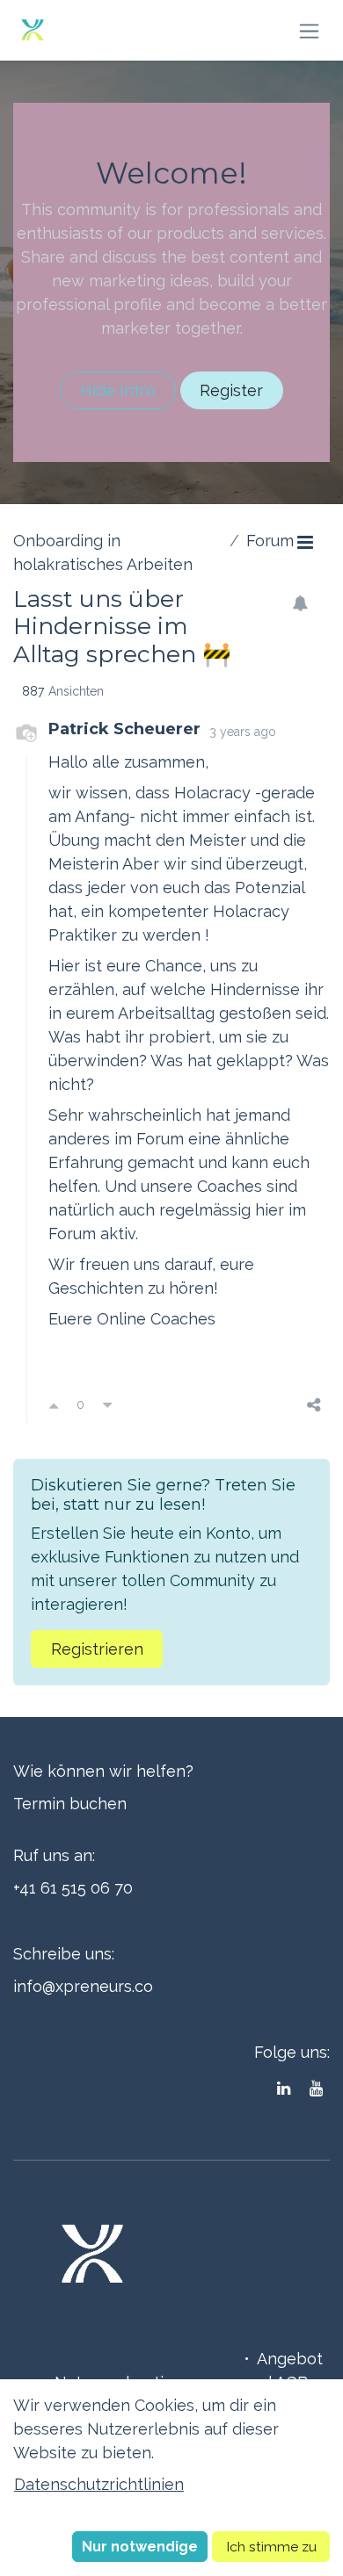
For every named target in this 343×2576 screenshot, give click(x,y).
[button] (140, 2547)
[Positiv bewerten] (54, 1405)
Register (231, 390)
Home (214, 2359)
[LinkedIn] (284, 2089)
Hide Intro (118, 390)
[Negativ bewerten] (107, 1405)
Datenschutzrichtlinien (99, 2484)
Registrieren (97, 1649)
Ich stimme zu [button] (271, 2547)
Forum (270, 541)
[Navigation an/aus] (309, 30)
